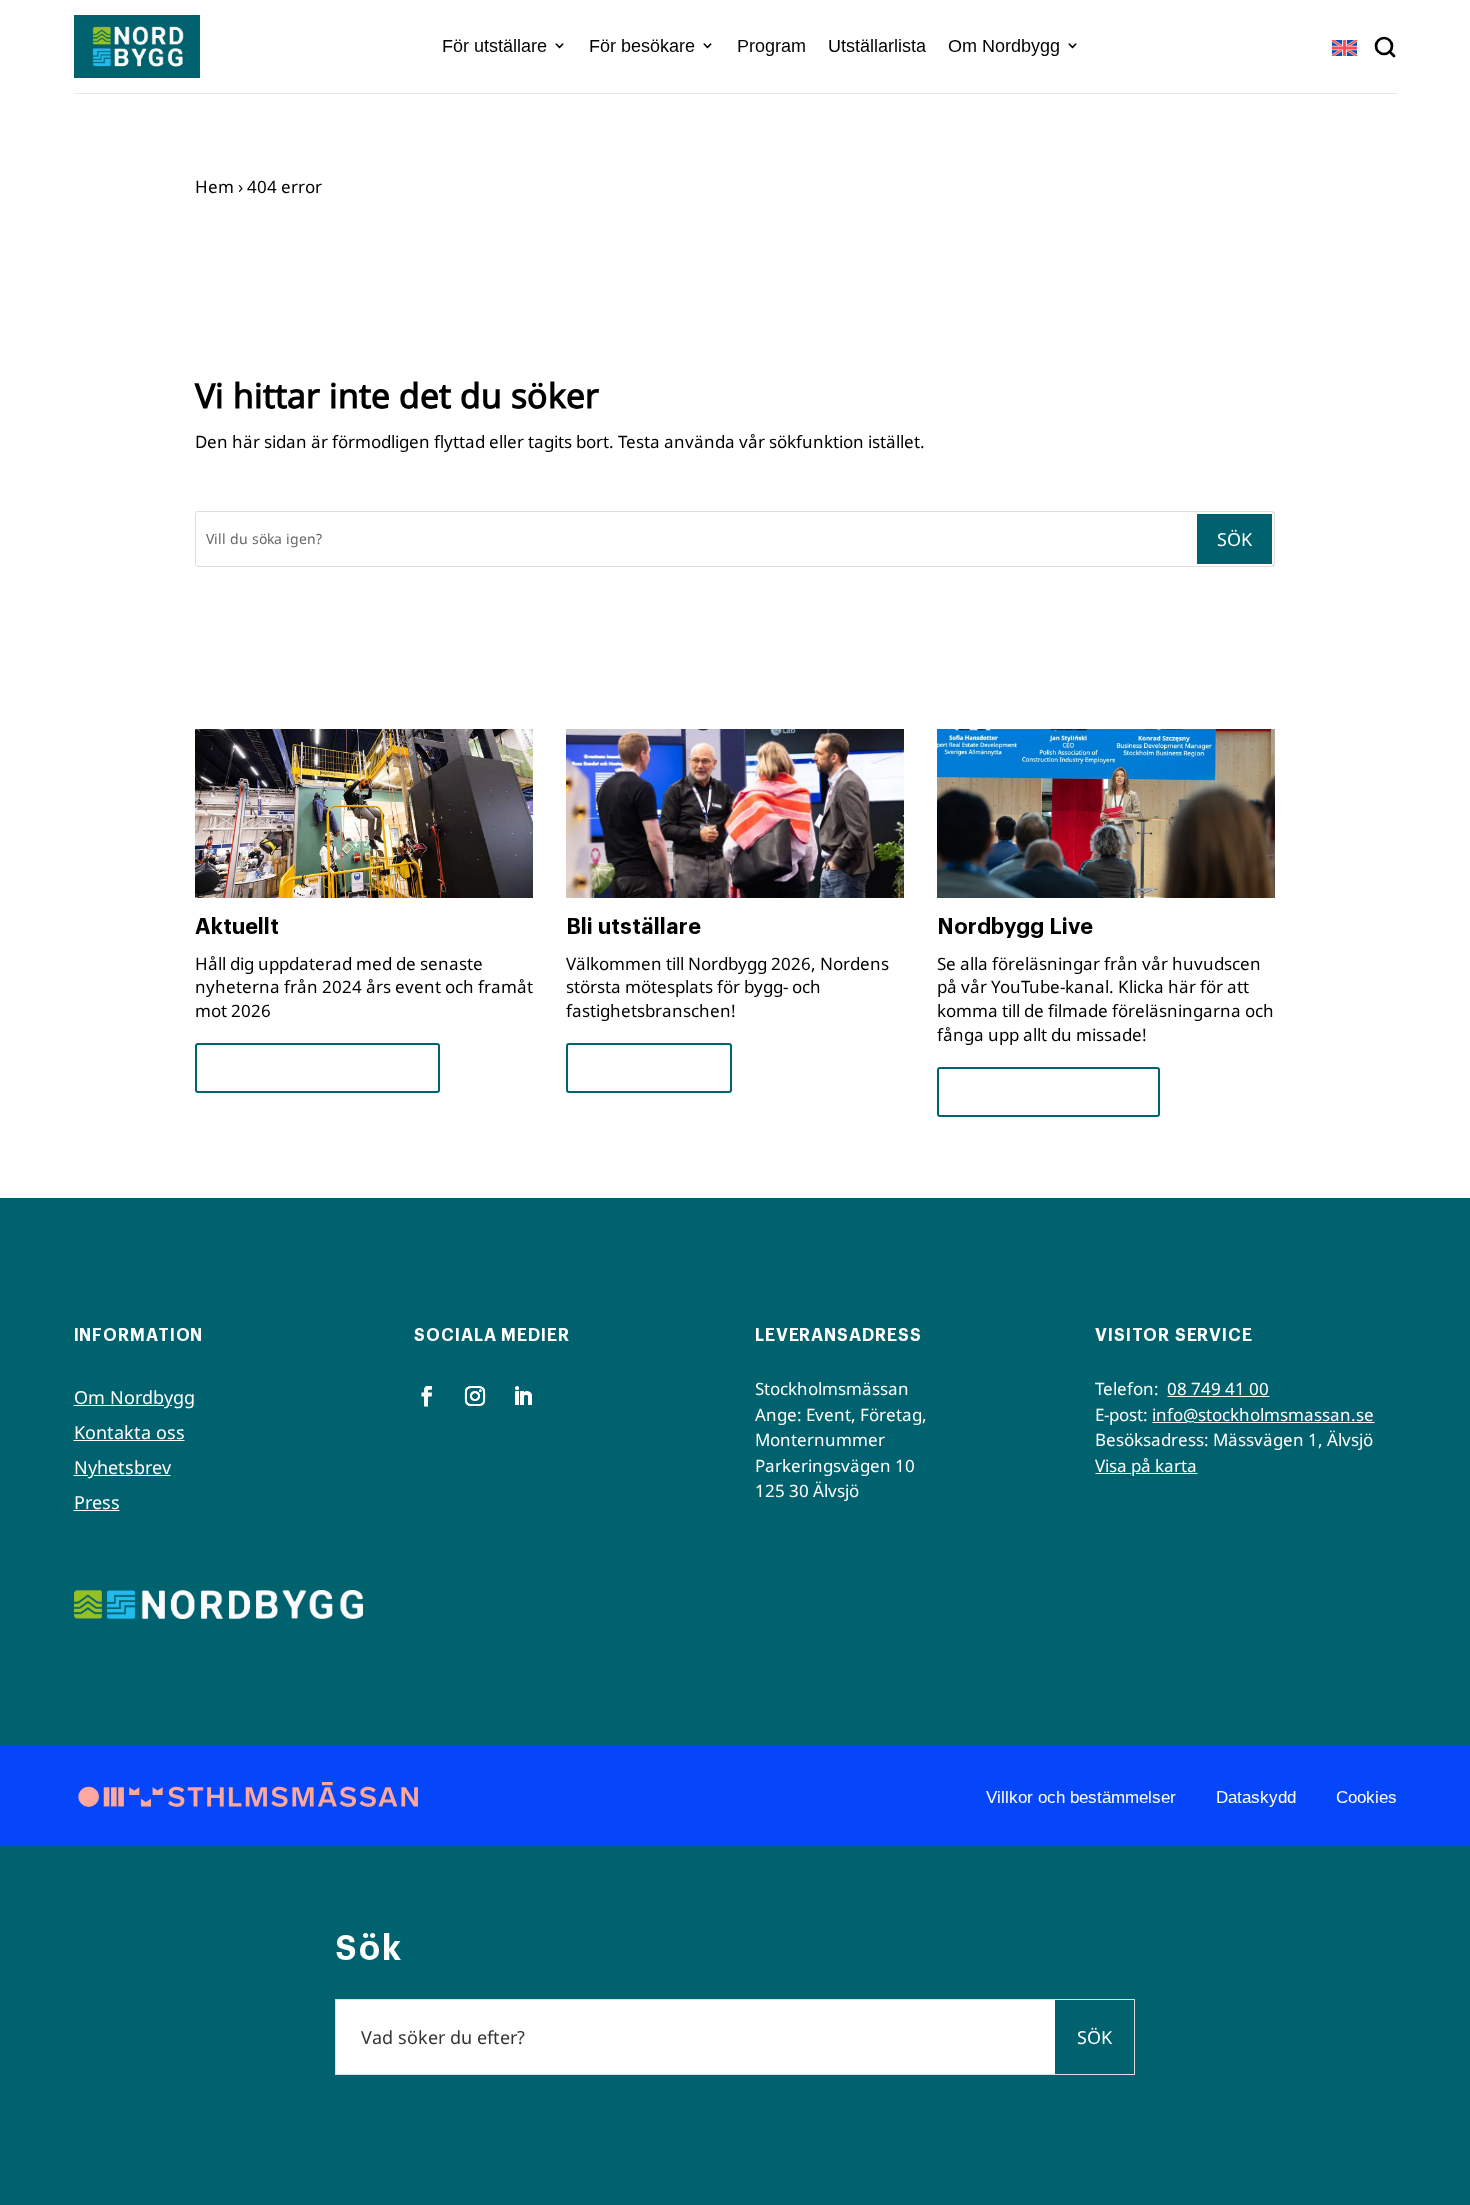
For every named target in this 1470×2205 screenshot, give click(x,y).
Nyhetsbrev (122, 1467)
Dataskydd (1256, 1797)
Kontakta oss (129, 1432)
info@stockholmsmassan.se (1263, 1414)
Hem (214, 186)
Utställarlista (877, 46)
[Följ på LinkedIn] (523, 1396)
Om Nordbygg (1004, 46)
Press (97, 1502)
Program (771, 46)
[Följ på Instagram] (475, 1396)
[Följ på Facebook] (427, 1396)
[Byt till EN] (1344, 47)
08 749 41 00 (1218, 1388)
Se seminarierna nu (1048, 1091)
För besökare (642, 46)
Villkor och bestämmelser (1081, 1797)
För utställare (494, 46)
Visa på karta (1146, 1465)
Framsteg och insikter (317, 1067)
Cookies (1366, 1797)
